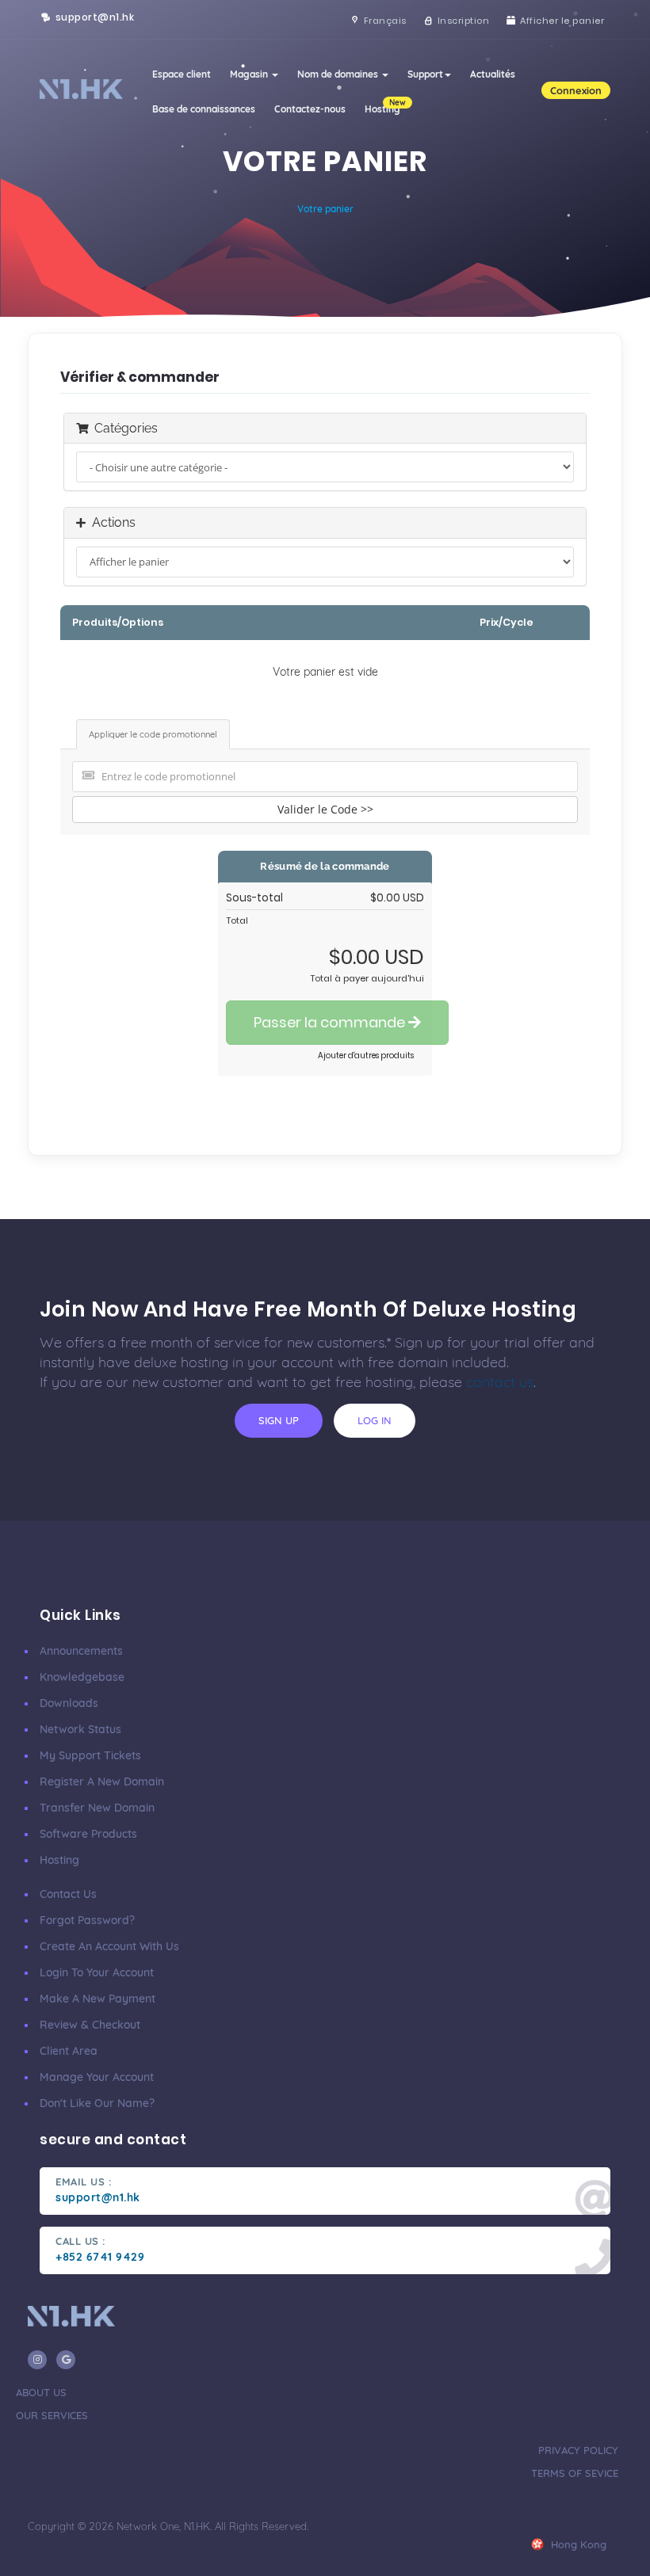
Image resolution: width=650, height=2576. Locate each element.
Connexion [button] (576, 90)
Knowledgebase (82, 1677)
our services (52, 2415)
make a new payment (97, 1999)
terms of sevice (575, 2473)
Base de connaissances (204, 109)
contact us (500, 1382)
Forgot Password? (87, 1920)
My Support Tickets (90, 1755)
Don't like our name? (97, 2103)
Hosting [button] (385, 106)
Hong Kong (577, 2544)
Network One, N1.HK (163, 2526)
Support (425, 74)
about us (41, 2392)
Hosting (59, 1860)
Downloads (69, 1703)
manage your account (97, 2077)
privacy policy (578, 2450)
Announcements (81, 1651)
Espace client (182, 74)
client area (69, 2051)
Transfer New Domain (97, 1808)
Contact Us (68, 1894)
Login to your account (97, 1972)
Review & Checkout (90, 2025)
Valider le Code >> (325, 809)
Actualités (493, 74)
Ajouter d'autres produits (366, 1056)
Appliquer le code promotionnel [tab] (153, 734)
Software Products (88, 1834)
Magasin (250, 74)
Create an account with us (109, 1946)
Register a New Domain (102, 1781)
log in (375, 1420)
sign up (279, 1420)
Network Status (80, 1729)
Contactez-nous (310, 109)
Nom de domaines (339, 74)
